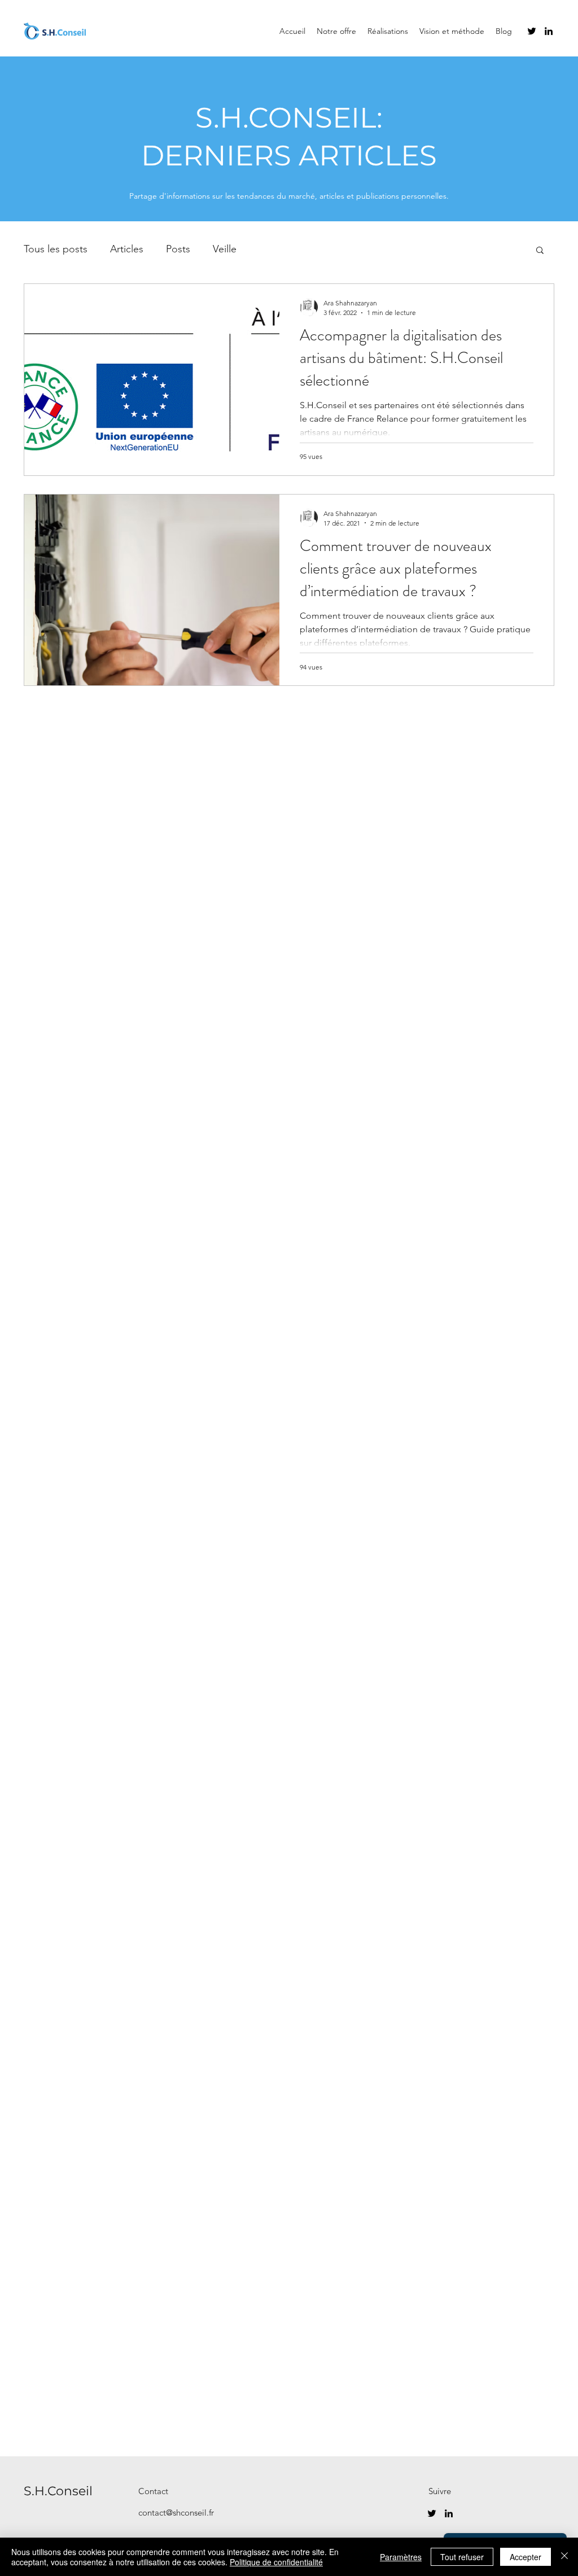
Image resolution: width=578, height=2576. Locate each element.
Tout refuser (462, 2557)
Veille (225, 249)
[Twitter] (532, 31)
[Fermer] (564, 2557)
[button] (540, 251)
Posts (178, 249)
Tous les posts (56, 249)
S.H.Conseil (58, 2491)
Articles (127, 249)
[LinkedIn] (549, 31)
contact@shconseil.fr (176, 2512)
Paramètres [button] (401, 2557)
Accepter (526, 2557)
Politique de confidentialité (276, 2562)
